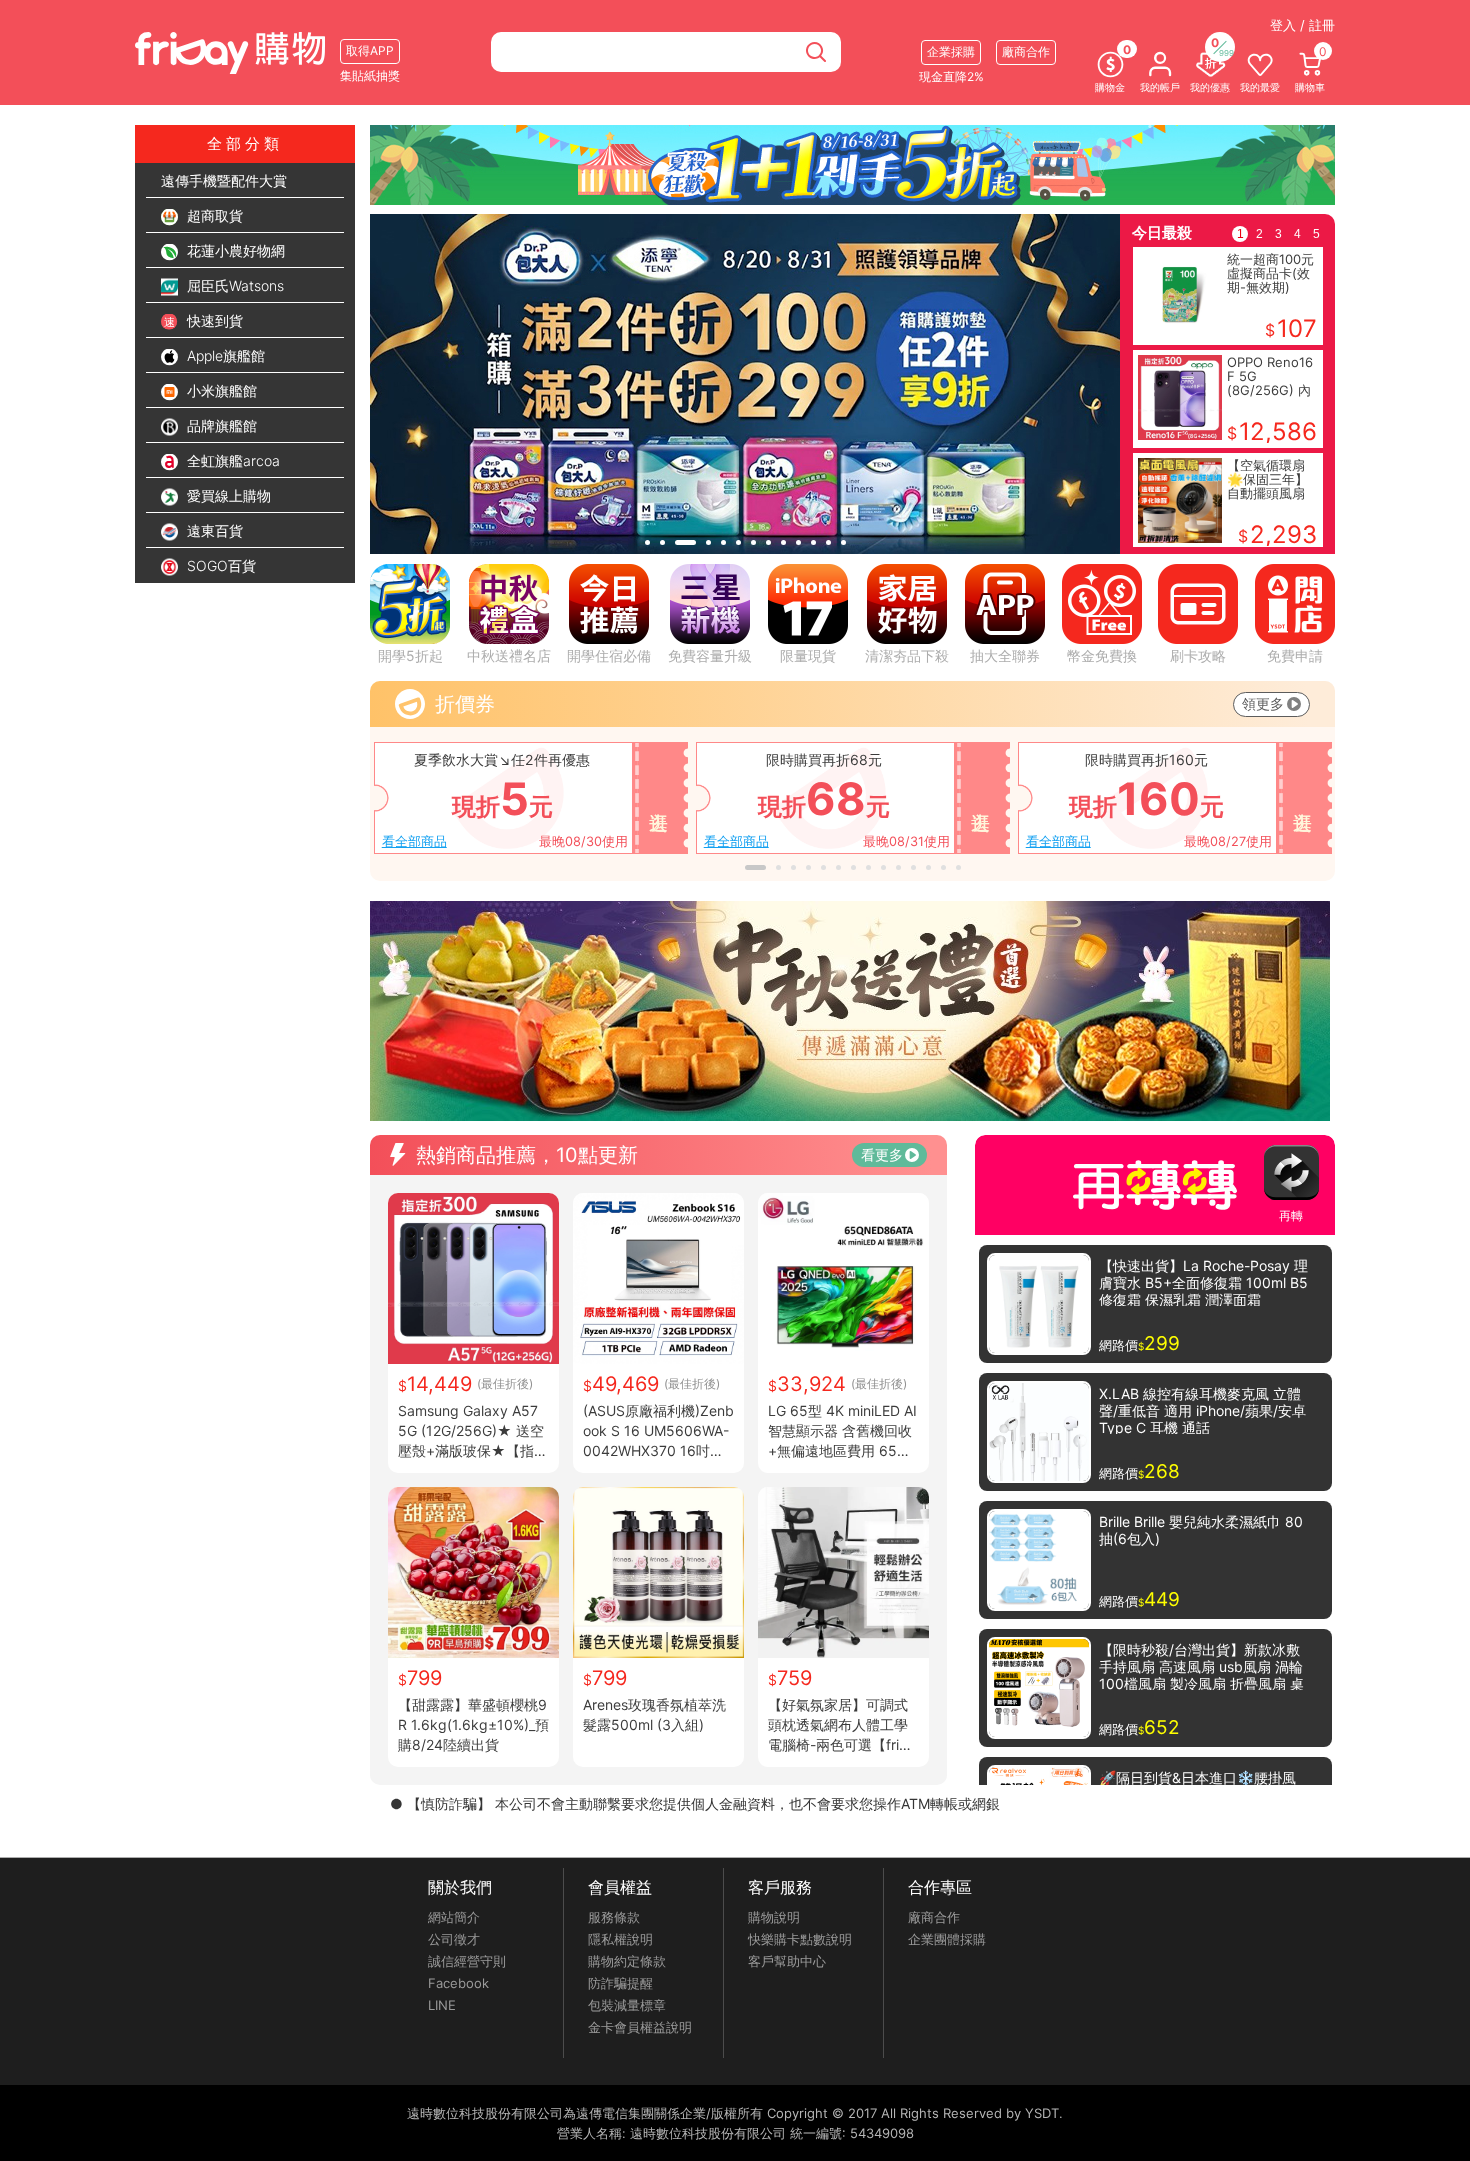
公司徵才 (454, 1939)
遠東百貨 (213, 530)
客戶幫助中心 (787, 1961)
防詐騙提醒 (620, 1983)
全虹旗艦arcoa (231, 460)
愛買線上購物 (227, 495)
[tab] (647, 542)
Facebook (458, 1983)
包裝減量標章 (627, 2005)
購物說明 (774, 1917)
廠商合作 (934, 1917)
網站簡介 (454, 1917)
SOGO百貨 (219, 565)
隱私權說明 (620, 1939)
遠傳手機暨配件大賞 (224, 180)
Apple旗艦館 (224, 355)
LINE (442, 2005)
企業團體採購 (947, 1939)
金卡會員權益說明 (640, 2027)
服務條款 (614, 1917)
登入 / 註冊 (1302, 25)
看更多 (882, 1154)
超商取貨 (213, 215)
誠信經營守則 (467, 1961)
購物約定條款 (627, 1961)
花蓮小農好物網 (234, 250)
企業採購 (951, 51)
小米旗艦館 (220, 390)
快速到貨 (213, 320)
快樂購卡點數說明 (800, 1939)
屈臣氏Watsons (233, 285)
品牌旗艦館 (220, 425)
